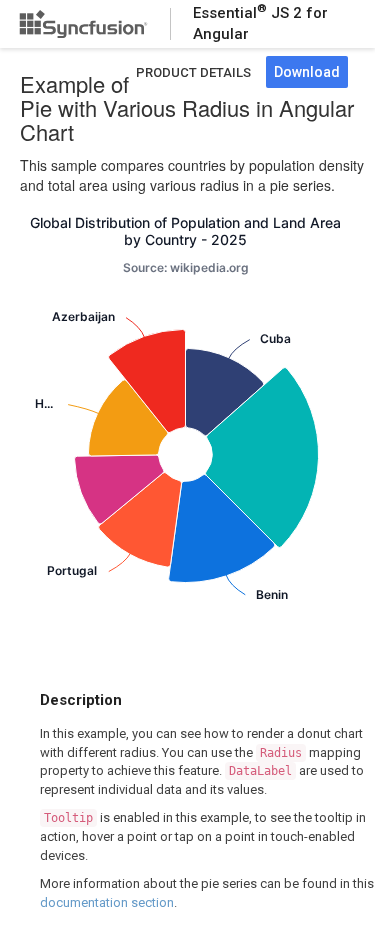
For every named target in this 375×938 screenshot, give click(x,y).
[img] (225, 391)
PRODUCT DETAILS (193, 72)
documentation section (107, 902)
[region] (185, 432)
